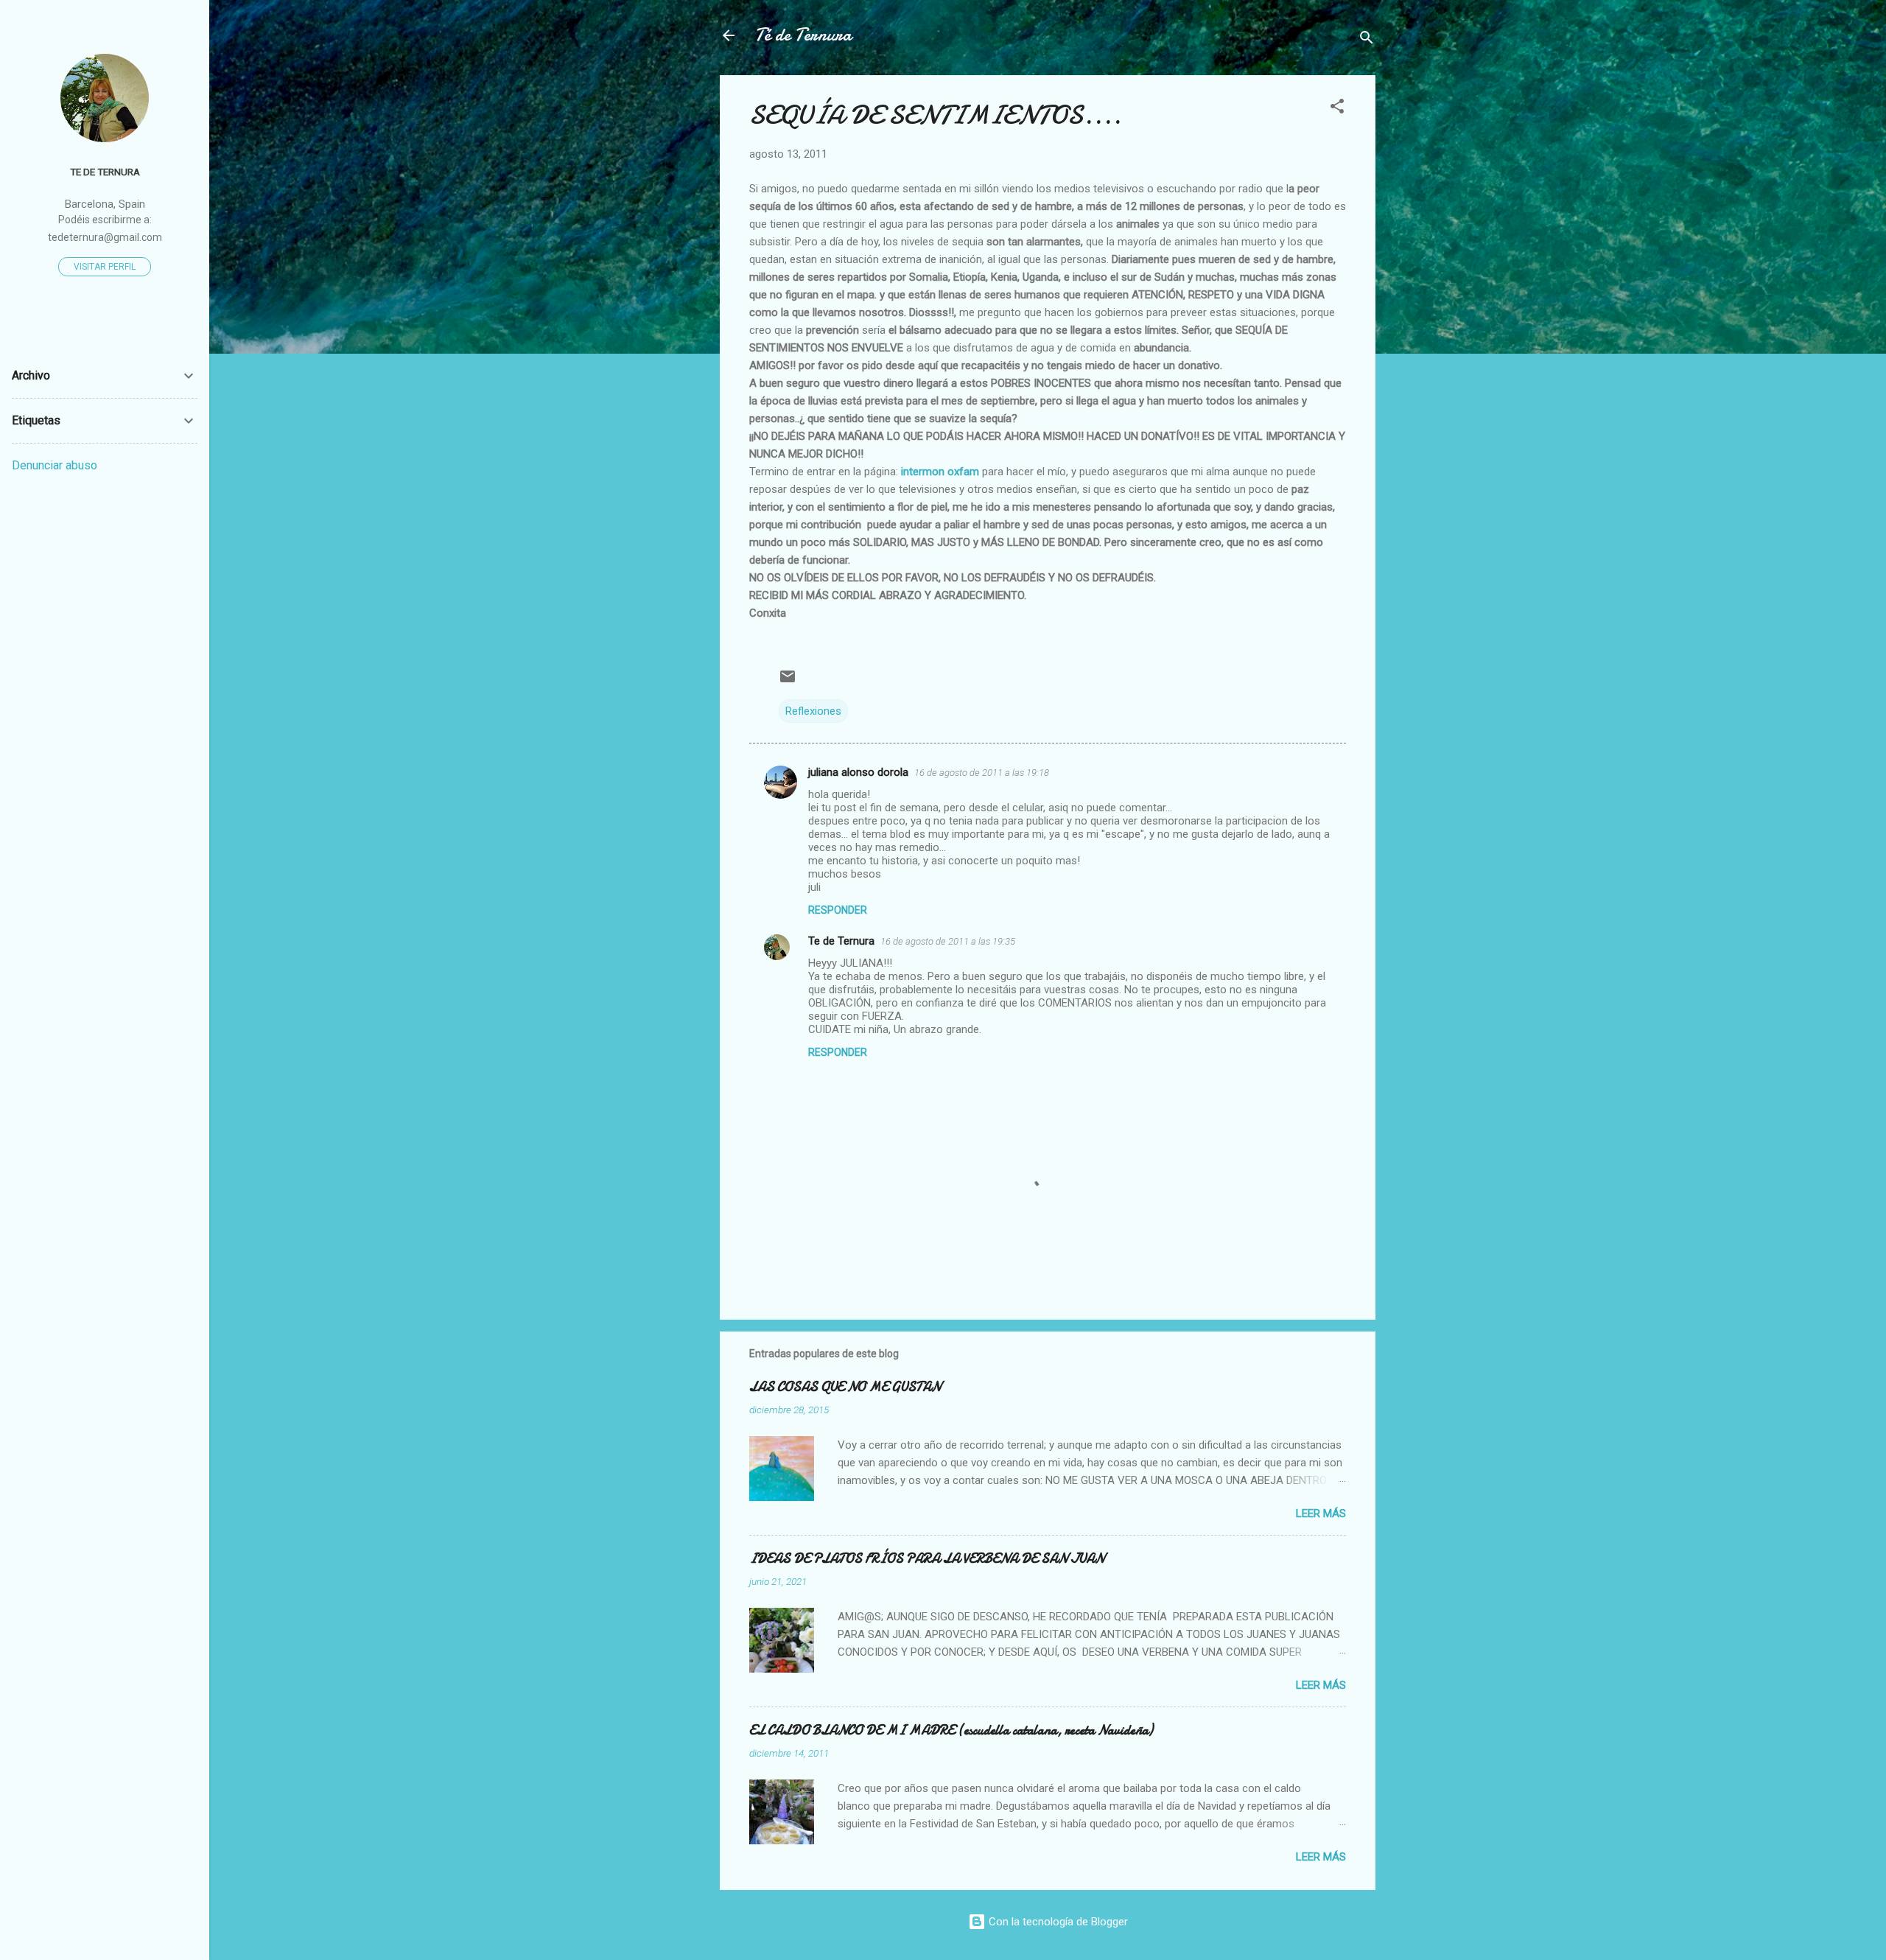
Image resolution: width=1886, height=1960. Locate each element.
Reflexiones (813, 711)
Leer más (1321, 1513)
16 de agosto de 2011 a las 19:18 (982, 773)
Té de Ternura (803, 35)
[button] (1337, 109)
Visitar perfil (105, 267)
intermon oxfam (940, 472)
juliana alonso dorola (858, 772)
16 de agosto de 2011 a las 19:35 (948, 941)
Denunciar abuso (55, 465)
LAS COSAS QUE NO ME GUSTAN (845, 1387)
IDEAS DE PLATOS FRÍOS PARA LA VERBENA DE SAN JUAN (927, 1559)
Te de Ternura (841, 941)
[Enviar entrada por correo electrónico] (788, 682)
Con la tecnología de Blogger (1057, 1922)
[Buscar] (1367, 40)
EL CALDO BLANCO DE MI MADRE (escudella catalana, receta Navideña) (951, 1730)
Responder (838, 910)
